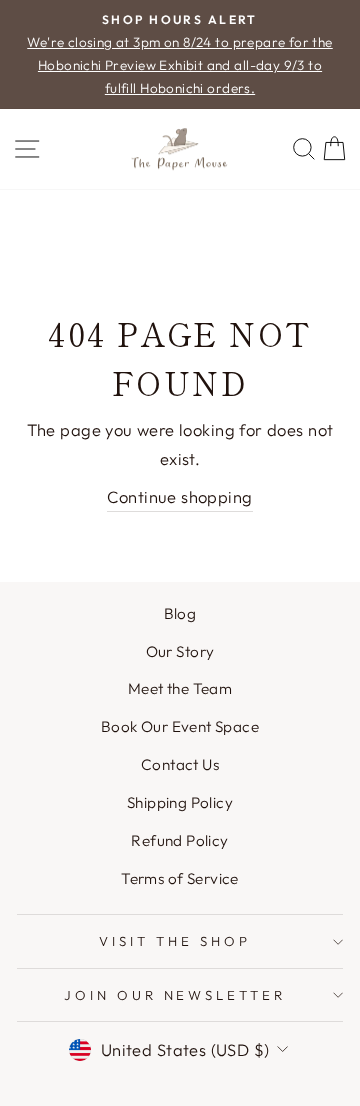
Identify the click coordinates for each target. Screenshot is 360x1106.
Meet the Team (180, 688)
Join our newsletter (175, 995)
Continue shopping (179, 496)
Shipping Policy (180, 802)
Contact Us (180, 764)
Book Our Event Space (180, 726)
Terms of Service (180, 878)
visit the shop (175, 941)
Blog (180, 613)
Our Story (180, 651)
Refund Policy (179, 840)
